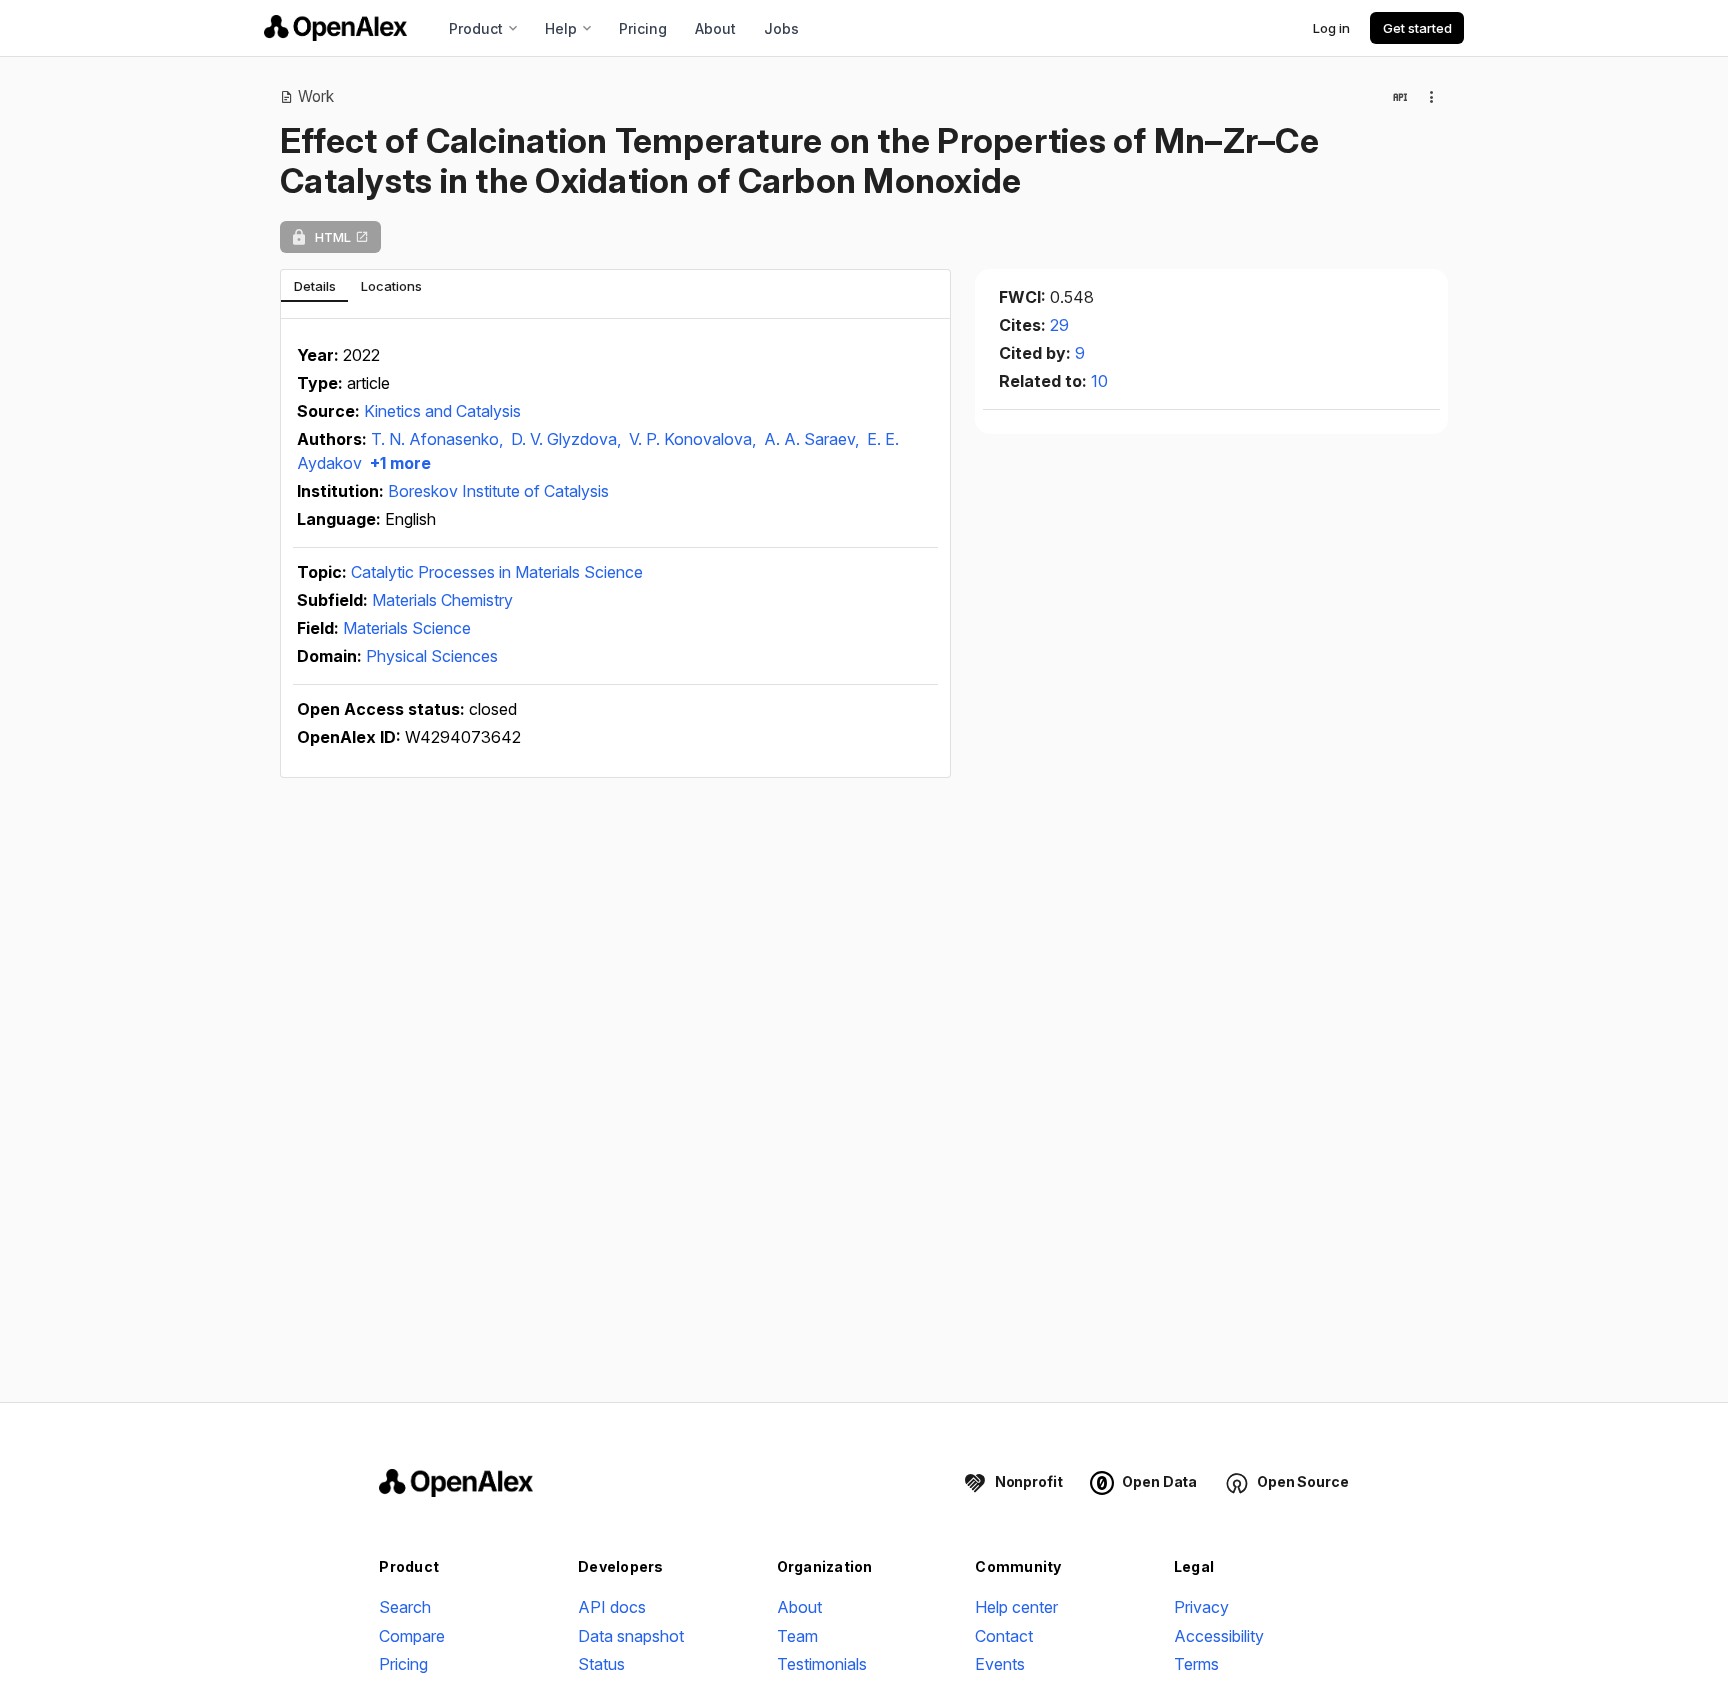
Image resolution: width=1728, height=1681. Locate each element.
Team (797, 1636)
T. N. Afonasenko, (439, 439)
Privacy (1201, 1607)
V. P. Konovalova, (694, 439)
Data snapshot (631, 1636)
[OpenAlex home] (335, 28)
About (715, 28)
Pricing (643, 28)
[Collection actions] (1432, 97)
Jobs (781, 28)
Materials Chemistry (442, 600)
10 (1099, 381)
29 (1059, 325)
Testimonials (822, 1664)
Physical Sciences (432, 656)
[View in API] (1400, 97)
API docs (612, 1607)
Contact (1004, 1636)
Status (601, 1664)
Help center (1016, 1607)
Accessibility (1219, 1636)
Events (1000, 1664)
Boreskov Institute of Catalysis (498, 491)
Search (405, 1607)
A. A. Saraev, (813, 439)
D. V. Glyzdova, (568, 439)
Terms (1196, 1664)
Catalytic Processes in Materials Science (497, 572)
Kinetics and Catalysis (442, 411)
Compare (412, 1636)
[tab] (314, 286)
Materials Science (407, 628)
